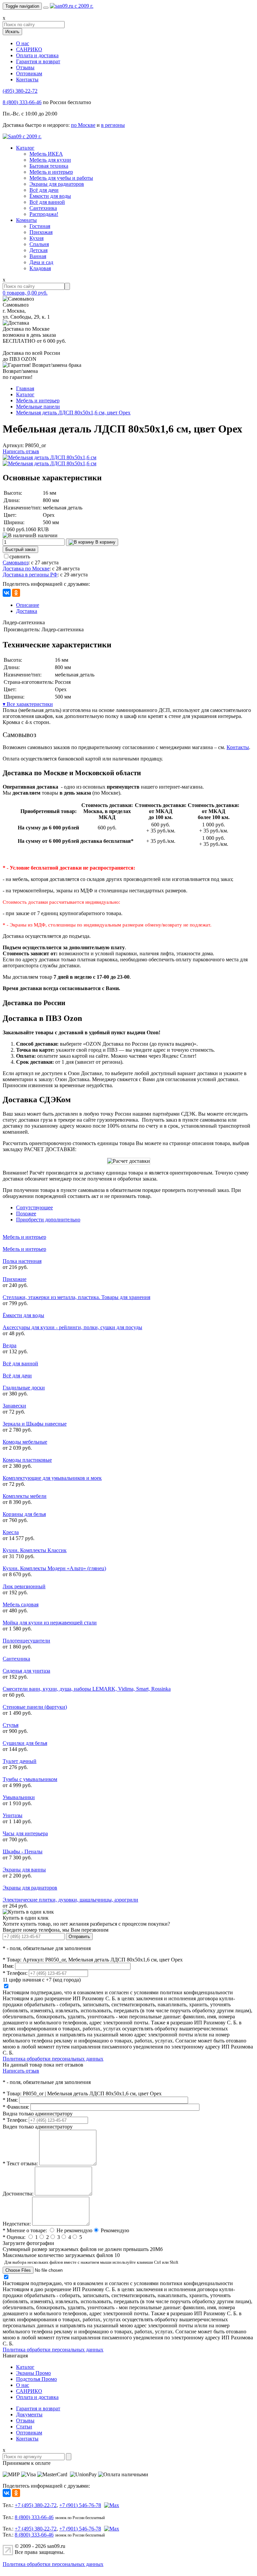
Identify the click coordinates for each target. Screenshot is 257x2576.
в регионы (113, 125)
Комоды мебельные (25, 1442)
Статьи (24, 2427)
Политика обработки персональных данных (53, 2059)
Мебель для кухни (50, 160)
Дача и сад (41, 262)
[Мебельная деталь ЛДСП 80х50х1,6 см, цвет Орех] (50, 457)
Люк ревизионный (24, 1586)
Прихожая (41, 232)
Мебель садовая (21, 1604)
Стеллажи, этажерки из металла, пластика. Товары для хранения (76, 1297)
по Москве (83, 125)
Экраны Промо (33, 2373)
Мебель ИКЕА (46, 154)
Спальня (39, 244)
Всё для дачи (44, 190)
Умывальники (19, 1797)
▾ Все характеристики (28, 704)
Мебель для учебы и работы (61, 178)
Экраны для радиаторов (57, 184)
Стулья (11, 1725)
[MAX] (111, 2505)
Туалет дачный (20, 1761)
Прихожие (15, 1279)
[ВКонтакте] (7, 593)
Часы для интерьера (25, 1833)
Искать (12, 32)
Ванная (38, 256)
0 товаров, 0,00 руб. (25, 293)
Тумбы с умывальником (30, 1779)
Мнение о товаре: (25, 2230)
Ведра (10, 1345)
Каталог (25, 148)
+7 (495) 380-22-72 (36, 2505)
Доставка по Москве (26, 569)
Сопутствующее (34, 1207)
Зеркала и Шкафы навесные (35, 1424)
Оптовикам (29, 73)
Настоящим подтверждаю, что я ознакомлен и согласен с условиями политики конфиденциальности (118, 1992)
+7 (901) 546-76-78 (80, 2505)
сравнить (20, 556)
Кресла (11, 1532)
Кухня (36, 238)
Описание (28, 605)
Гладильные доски (24, 1388)
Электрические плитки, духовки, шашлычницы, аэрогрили (70, 1900)
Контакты (27, 79)
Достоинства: (18, 2194)
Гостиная (40, 226)
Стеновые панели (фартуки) (35, 1707)
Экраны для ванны (24, 1870)
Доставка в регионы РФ (30, 575)
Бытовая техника (49, 166)
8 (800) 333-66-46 (22, 102)
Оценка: (14, 2237)
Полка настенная (22, 1261)
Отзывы (25, 67)
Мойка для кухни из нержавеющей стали (50, 1623)
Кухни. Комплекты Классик (35, 1550)
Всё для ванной (47, 202)
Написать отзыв (21, 451)
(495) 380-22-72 (20, 91)
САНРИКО (29, 49)
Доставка (27, 611)
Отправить (79, 1937)
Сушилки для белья (25, 1743)
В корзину (105, 542)
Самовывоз (16, 562)
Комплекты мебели (25, 1496)
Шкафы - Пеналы (23, 1851)
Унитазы (13, 1815)
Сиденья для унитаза (26, 1671)
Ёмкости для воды (50, 196)
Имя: (8, 1966)
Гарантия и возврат (38, 61)
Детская (38, 250)
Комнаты (26, 220)
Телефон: (15, 1973)
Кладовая (40, 268)
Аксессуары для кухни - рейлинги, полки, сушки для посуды (72, 1327)
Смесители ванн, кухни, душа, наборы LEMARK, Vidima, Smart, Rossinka (87, 1689)
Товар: (12, 1960)
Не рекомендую (74, 2230)
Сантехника (43, 208)
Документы (29, 2414)
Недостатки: (17, 2224)
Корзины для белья (24, 1514)
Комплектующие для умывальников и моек (52, 1478)
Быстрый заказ (20, 549)
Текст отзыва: (20, 2163)
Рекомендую (115, 2230)
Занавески (14, 1406)
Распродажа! (44, 214)
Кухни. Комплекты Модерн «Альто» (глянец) (54, 1568)
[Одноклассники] (16, 593)
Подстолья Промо (36, 2379)
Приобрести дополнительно (48, 1220)
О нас (23, 43)
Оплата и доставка (37, 55)
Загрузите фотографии (28, 2243)
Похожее (26, 1214)
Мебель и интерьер (51, 172)
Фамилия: (16, 2107)
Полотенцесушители (26, 1641)
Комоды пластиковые (27, 1460)
